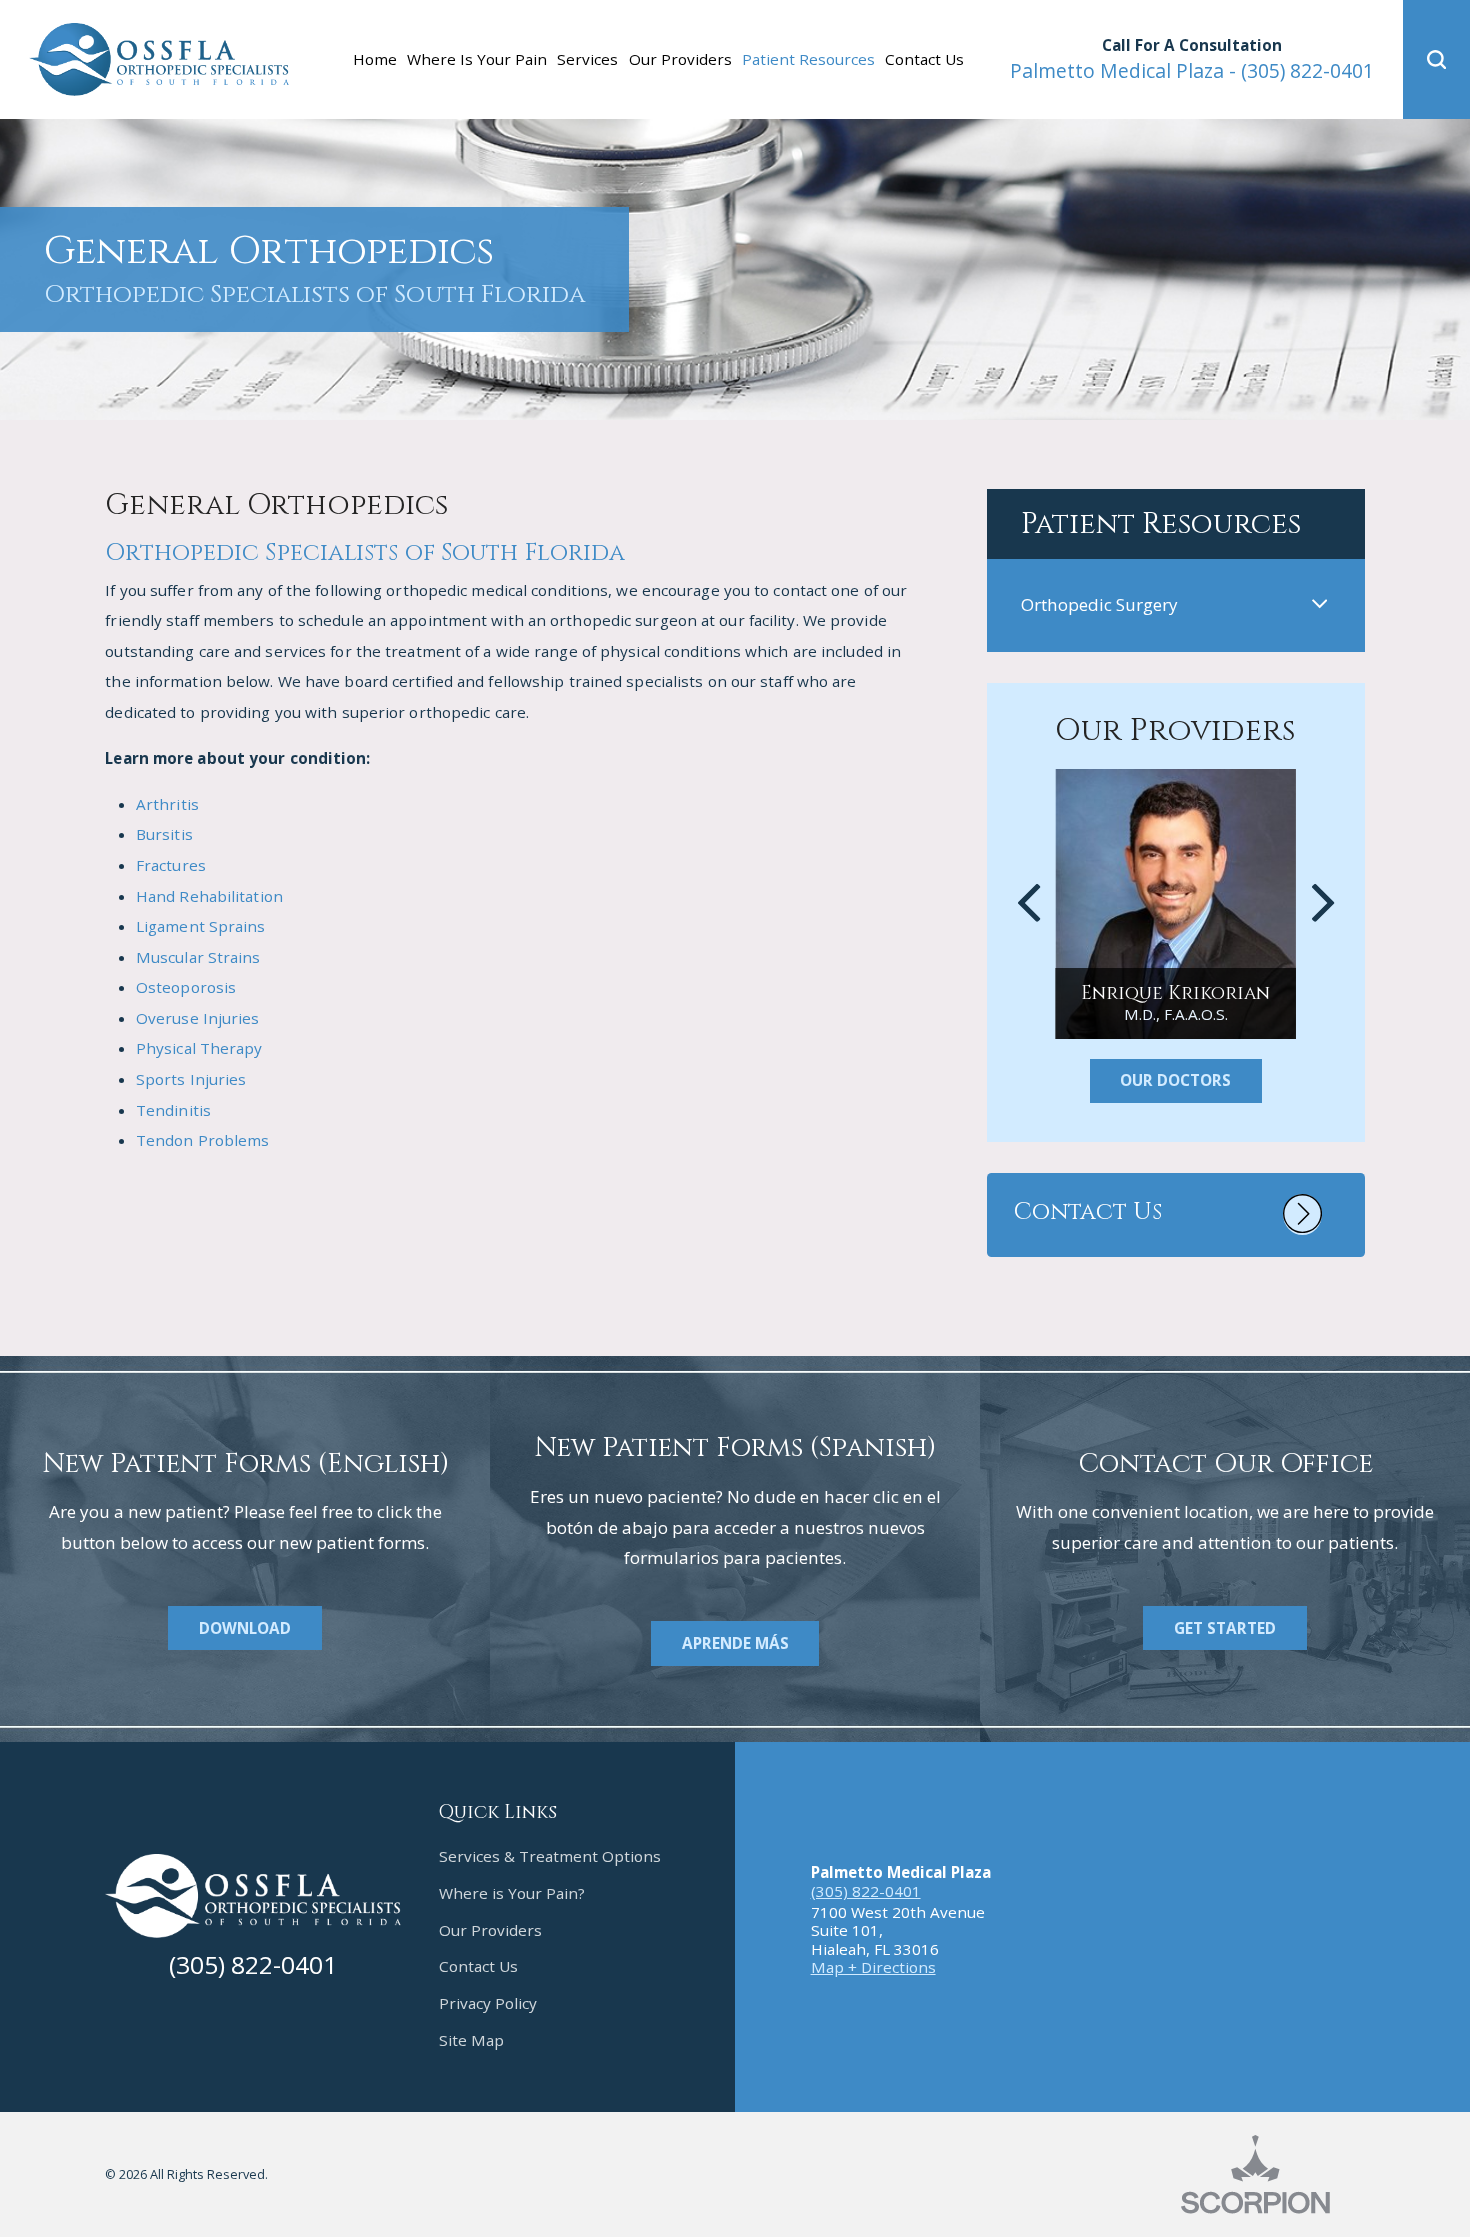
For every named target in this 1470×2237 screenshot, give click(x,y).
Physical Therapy (199, 1048)
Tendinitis (173, 1110)
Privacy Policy (488, 2003)
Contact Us (478, 1966)
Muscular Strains (198, 957)
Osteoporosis (186, 987)
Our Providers (490, 1930)
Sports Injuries (191, 1079)
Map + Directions (873, 1967)
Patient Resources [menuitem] (808, 59)
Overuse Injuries (198, 1018)
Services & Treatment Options (550, 1856)
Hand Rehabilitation (209, 896)
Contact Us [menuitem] (924, 59)
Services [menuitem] (587, 59)
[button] (1436, 59)
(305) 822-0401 (1192, 70)
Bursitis (164, 834)
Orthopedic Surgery (1099, 604)
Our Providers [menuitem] (680, 59)
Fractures (171, 865)
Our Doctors (1175, 1080)
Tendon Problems (203, 1140)
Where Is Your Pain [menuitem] (477, 59)
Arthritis (167, 804)
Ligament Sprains (201, 926)
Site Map (471, 2040)
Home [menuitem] (375, 59)
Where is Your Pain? (512, 1893)
